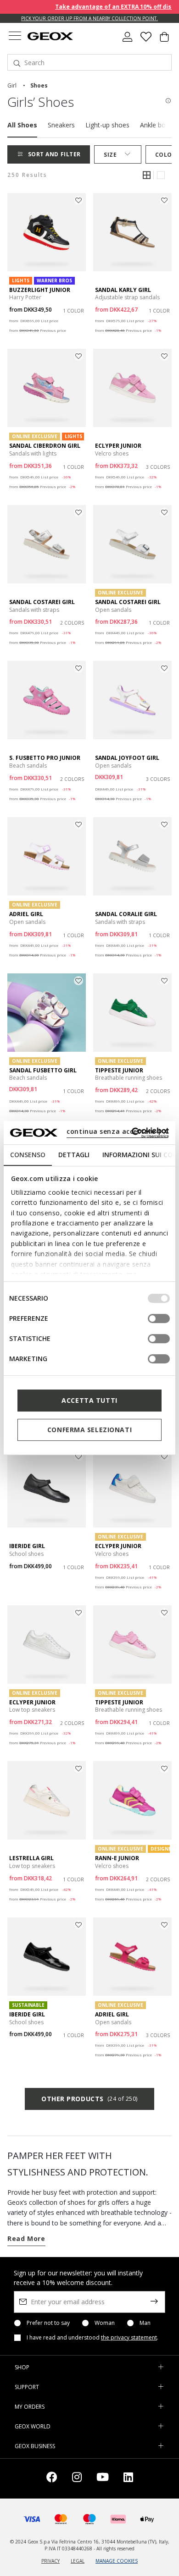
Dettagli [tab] (74, 1155)
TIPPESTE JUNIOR (119, 1070)
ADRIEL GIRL (26, 914)
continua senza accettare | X (117, 1131)
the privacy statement (129, 2337)
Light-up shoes (107, 125)
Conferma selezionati (89, 1430)
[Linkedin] (128, 2479)
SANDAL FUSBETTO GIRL (43, 1070)
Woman (105, 2323)
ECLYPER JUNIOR (118, 446)
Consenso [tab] (28, 1155)
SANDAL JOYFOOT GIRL (127, 758)
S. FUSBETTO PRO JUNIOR (45, 758)
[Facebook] (52, 2479)
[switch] (159, 1318)
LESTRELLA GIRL (31, 1858)
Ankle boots (158, 125)
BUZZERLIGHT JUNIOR (40, 290)
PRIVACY (50, 2561)
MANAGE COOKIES (117, 2561)
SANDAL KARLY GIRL (123, 290)
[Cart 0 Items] (164, 40)
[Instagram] (77, 2479)
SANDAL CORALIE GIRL (126, 914)
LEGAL (78, 2561)
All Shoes (22, 125)
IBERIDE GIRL (27, 1546)
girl (12, 85)
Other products (89, 2099)
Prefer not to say (48, 2323)
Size (110, 155)
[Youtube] (103, 2479)
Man (145, 2323)
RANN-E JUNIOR (117, 1858)
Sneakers (61, 125)
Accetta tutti (89, 1400)
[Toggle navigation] (15, 37)
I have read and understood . (92, 2338)
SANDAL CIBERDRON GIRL (45, 446)
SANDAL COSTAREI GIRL (42, 602)
